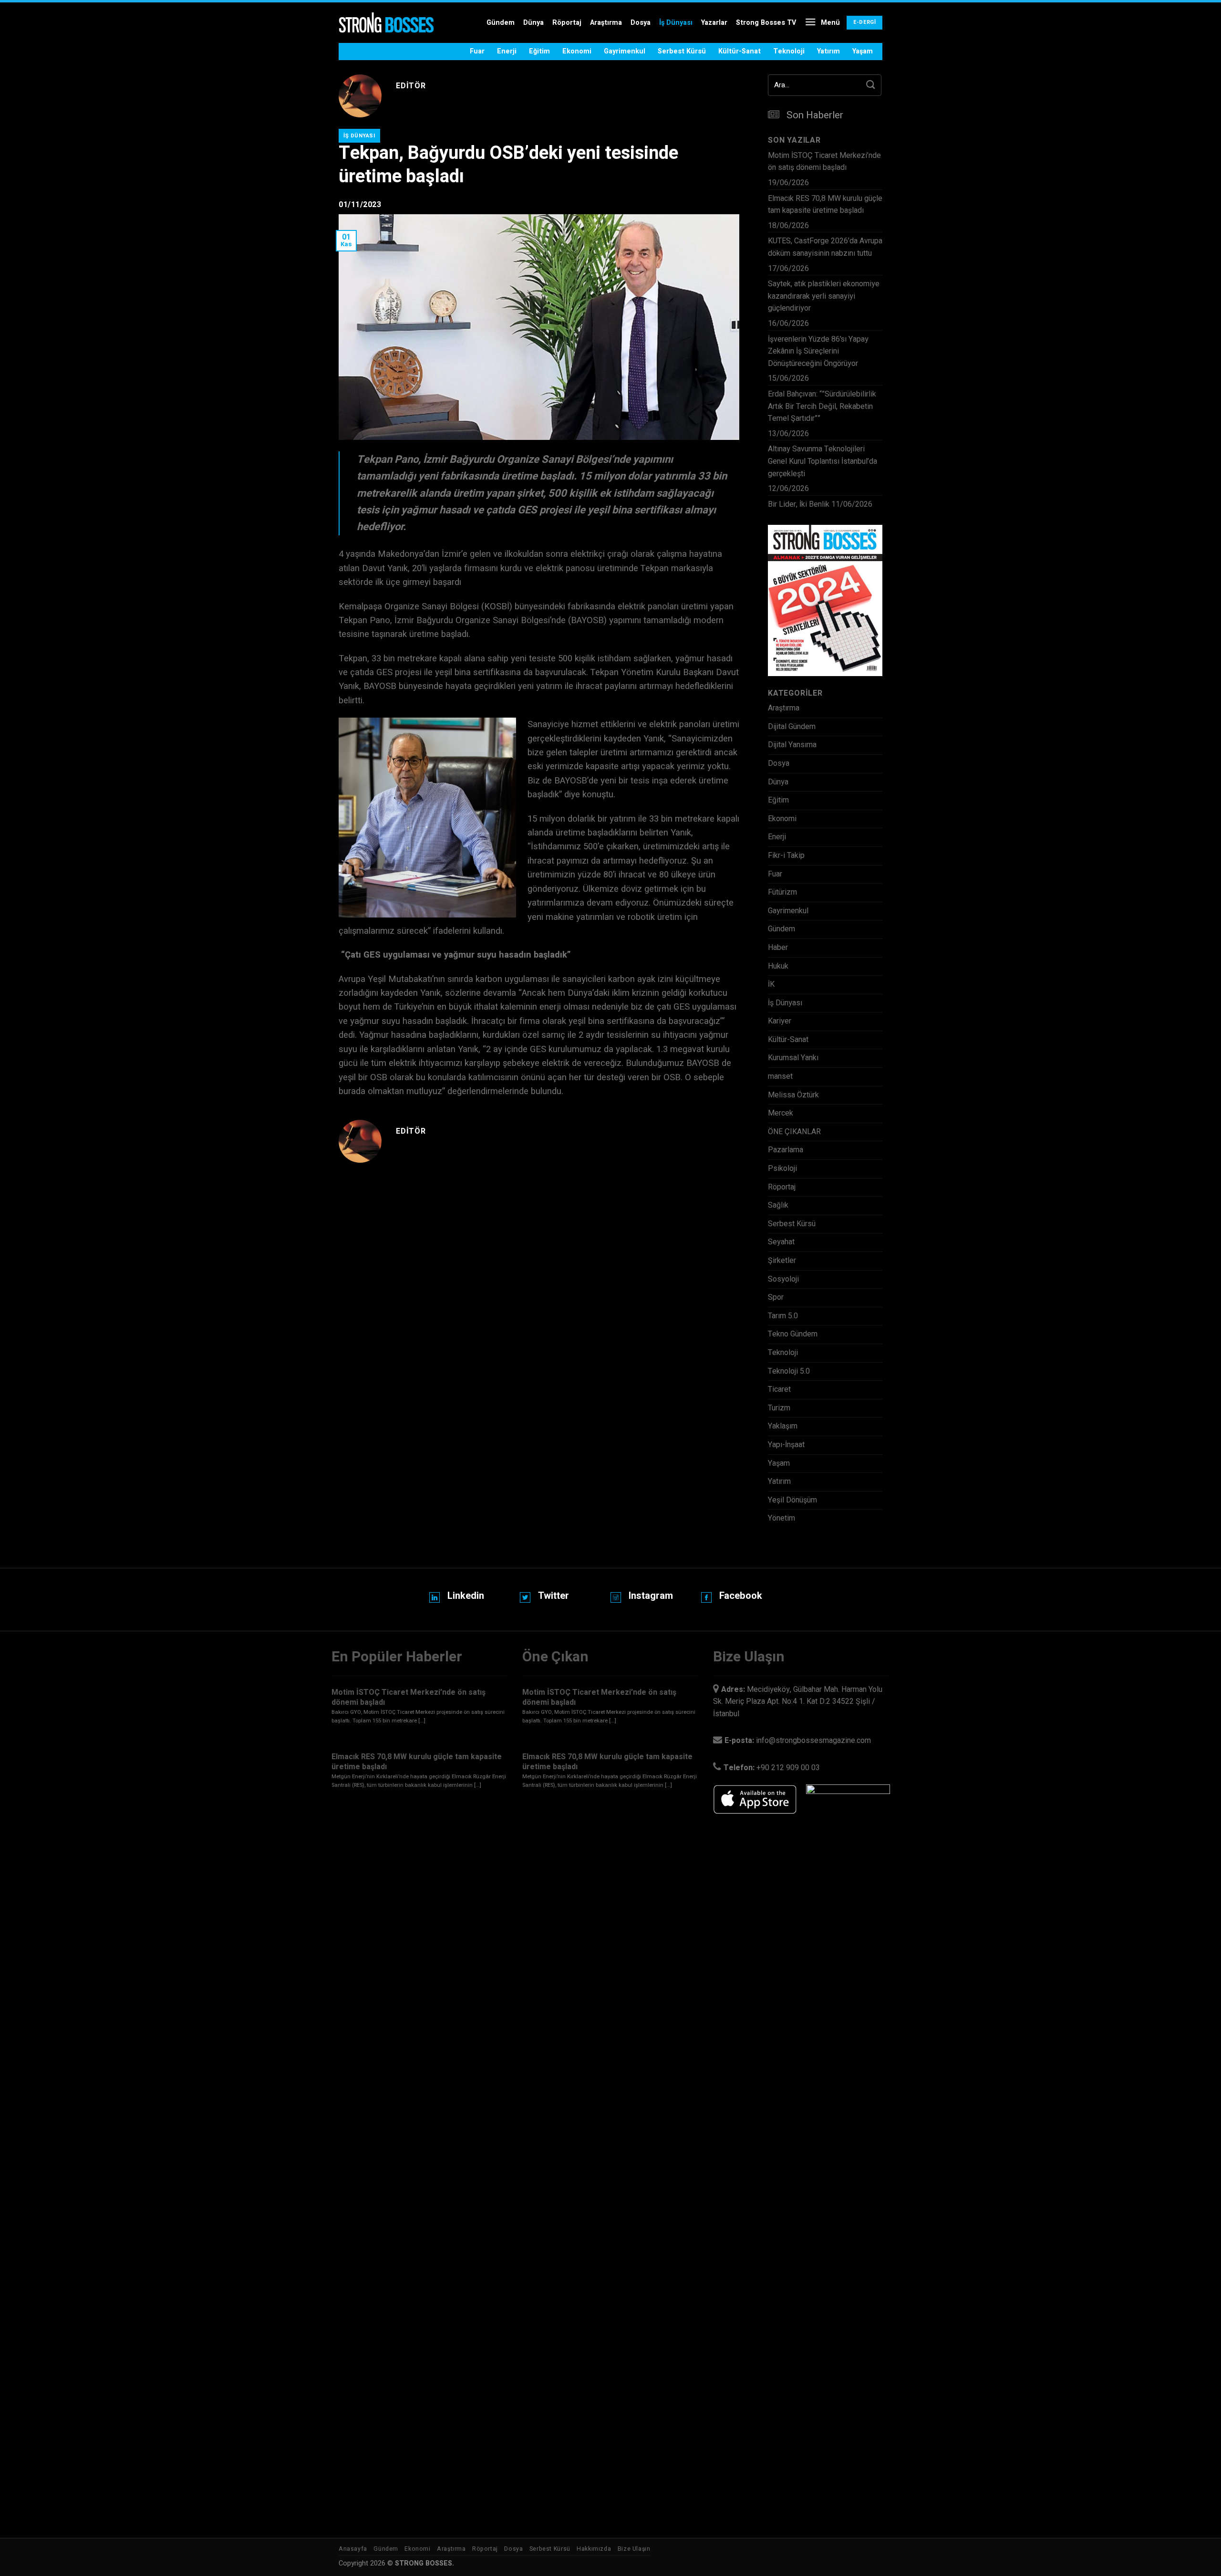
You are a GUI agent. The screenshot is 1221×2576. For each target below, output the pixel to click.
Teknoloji (789, 51)
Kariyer (780, 1021)
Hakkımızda (594, 2549)
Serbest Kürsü (682, 51)
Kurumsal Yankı (793, 1058)
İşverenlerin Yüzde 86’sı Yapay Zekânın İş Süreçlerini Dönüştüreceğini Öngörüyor (818, 351)
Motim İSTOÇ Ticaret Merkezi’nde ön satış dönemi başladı (824, 162)
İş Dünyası (676, 23)
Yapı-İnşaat (786, 1445)
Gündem (501, 23)
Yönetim (781, 1518)
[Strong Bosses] (386, 23)
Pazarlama (786, 1150)
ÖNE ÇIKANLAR (794, 1132)
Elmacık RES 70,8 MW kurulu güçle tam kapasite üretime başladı (825, 205)
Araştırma (606, 23)
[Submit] (871, 85)
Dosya (641, 23)
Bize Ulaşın (634, 2549)
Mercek (781, 1113)
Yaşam (863, 51)
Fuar (477, 51)
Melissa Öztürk (793, 1095)
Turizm (779, 1408)
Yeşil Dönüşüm (792, 1500)
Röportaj (567, 23)
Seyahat (781, 1242)
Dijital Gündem (792, 727)
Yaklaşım (783, 1426)
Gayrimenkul (625, 51)
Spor (776, 1297)
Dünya (533, 23)
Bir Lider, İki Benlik (799, 504)
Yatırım (828, 51)
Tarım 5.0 (783, 1316)
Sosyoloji (783, 1279)
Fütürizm (782, 892)
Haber (778, 948)
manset (780, 1076)
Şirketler (782, 1261)
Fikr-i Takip (786, 855)
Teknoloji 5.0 (789, 1371)
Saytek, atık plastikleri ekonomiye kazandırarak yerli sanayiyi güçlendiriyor (824, 296)
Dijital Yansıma (792, 745)
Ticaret (779, 1389)
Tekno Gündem (793, 1334)
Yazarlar (714, 23)
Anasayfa (353, 2549)
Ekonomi (577, 51)
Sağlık (778, 1205)
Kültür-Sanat (740, 51)
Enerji (507, 51)
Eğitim (539, 51)
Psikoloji (782, 1168)
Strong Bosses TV (766, 23)
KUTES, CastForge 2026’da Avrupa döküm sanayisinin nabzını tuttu (825, 247)
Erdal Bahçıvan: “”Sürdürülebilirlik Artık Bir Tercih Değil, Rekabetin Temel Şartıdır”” (822, 406)
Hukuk (778, 966)
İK (771, 984)
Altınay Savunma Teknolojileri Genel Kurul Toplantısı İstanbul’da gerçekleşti (823, 461)
